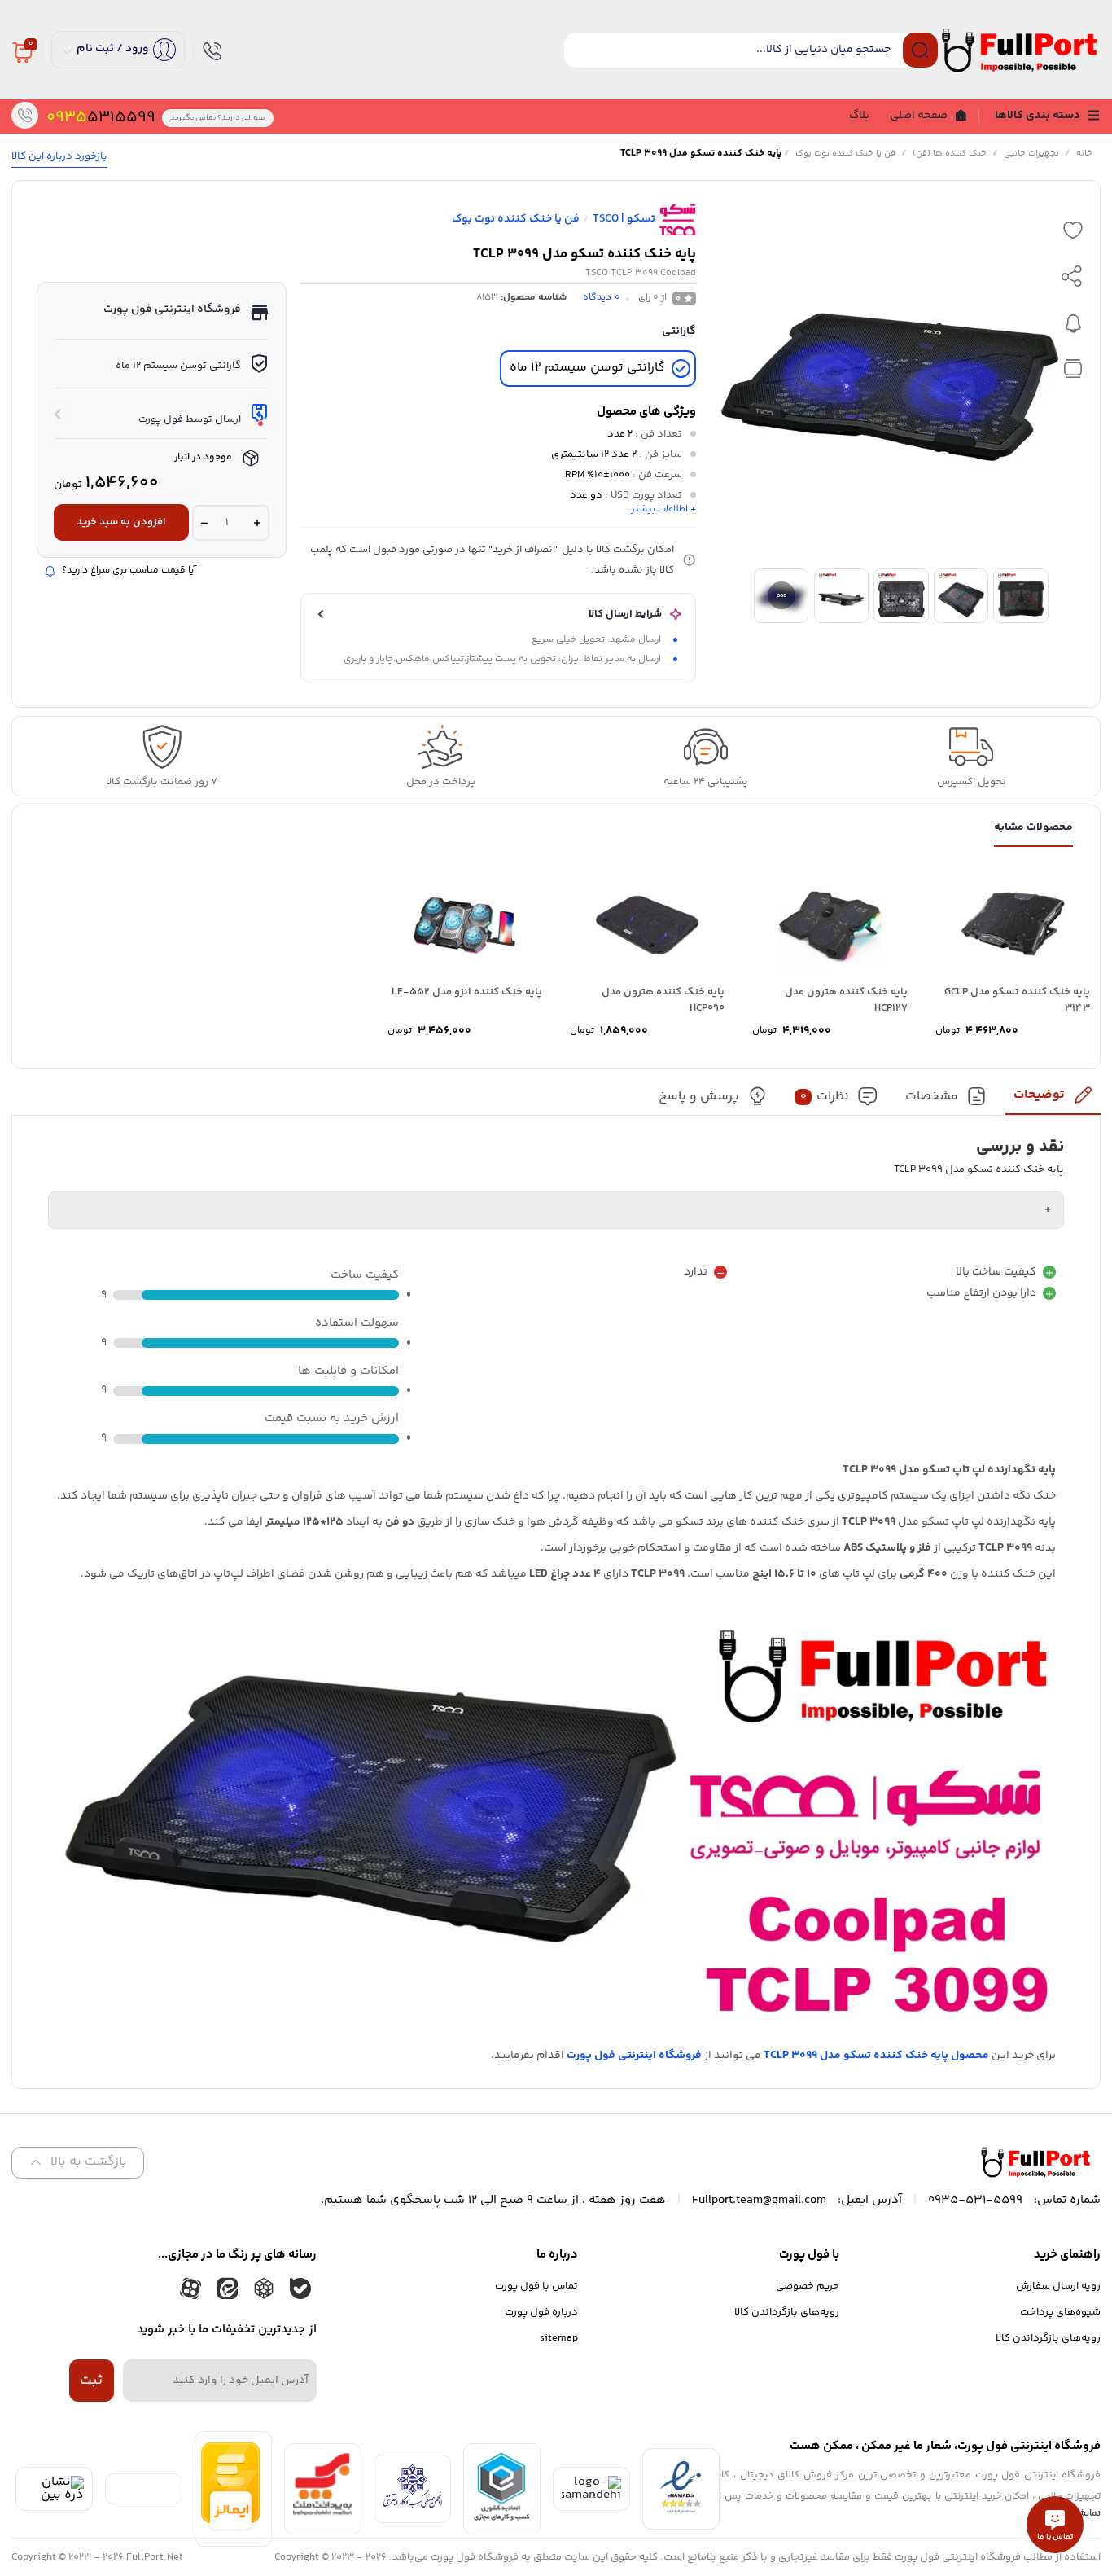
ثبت (91, 2381)
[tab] (1053, 1100)
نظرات (825, 1097)
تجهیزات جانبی (1031, 154)
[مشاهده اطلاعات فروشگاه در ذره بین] (54, 2495)
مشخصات (932, 1097)
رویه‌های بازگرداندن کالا (1048, 2338)
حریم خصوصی (808, 2286)
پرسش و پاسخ (699, 1097)
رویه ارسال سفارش (1058, 2286)
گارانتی (679, 331)
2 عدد (620, 434)
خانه (1084, 154)
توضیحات (1039, 1095)
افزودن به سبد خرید (121, 522)
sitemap (559, 2338)
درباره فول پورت (541, 2312)
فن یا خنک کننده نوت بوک (845, 154)
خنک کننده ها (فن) (950, 154)
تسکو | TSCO (624, 219)
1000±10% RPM (598, 475)
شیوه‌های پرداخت (1060, 2312)
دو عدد (586, 495)
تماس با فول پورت (536, 2286)
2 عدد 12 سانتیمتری (594, 454)
